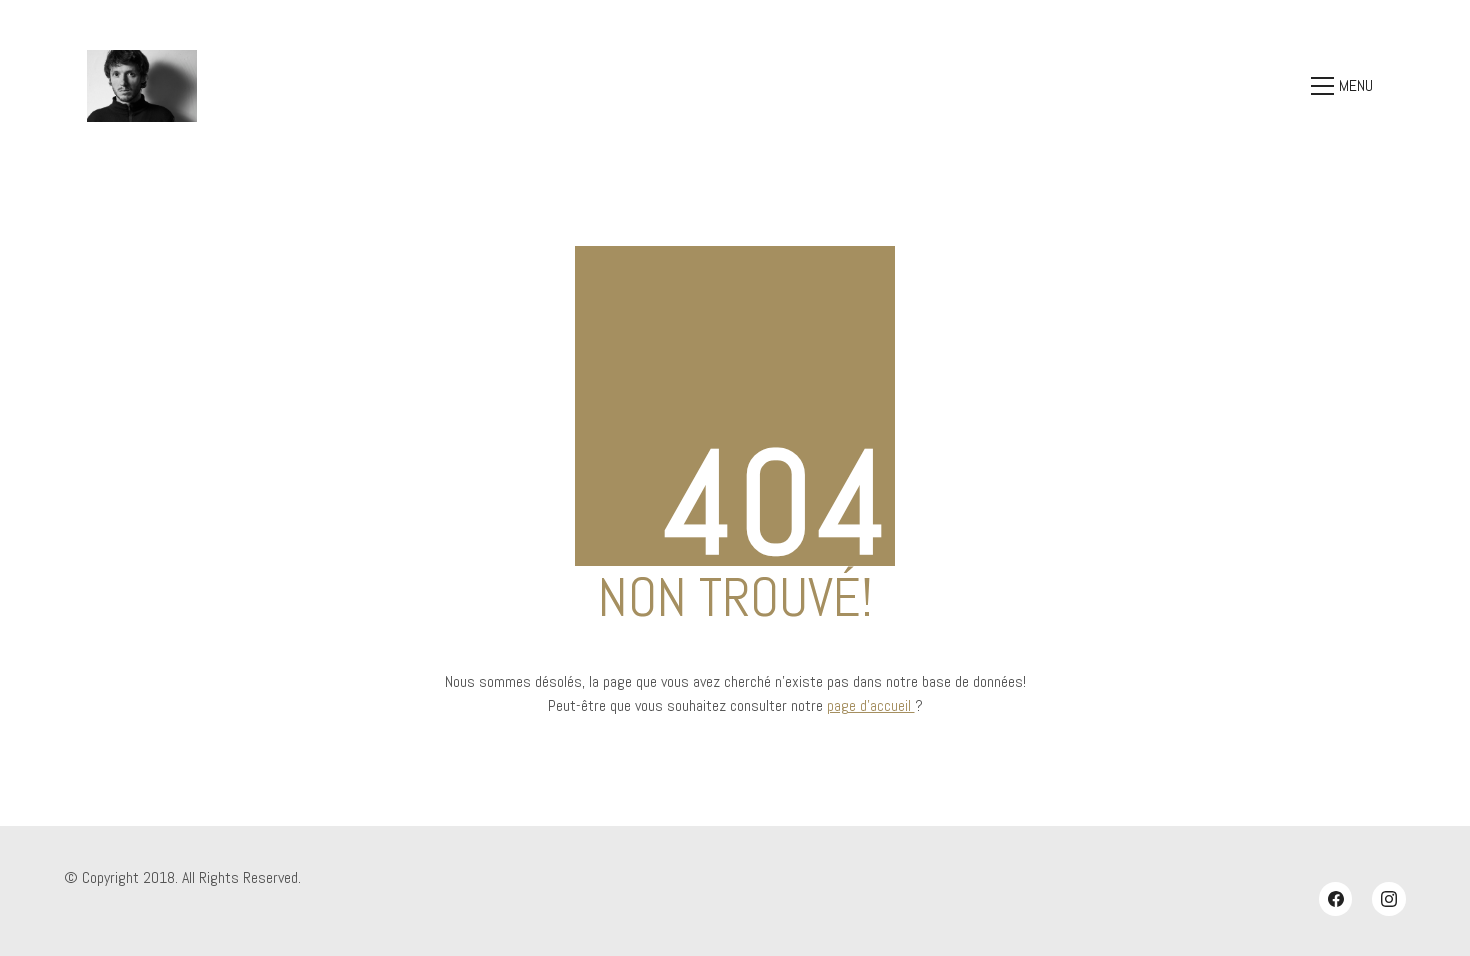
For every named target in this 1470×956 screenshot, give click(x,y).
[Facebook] (1336, 899)
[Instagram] (1389, 899)
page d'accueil (871, 705)
